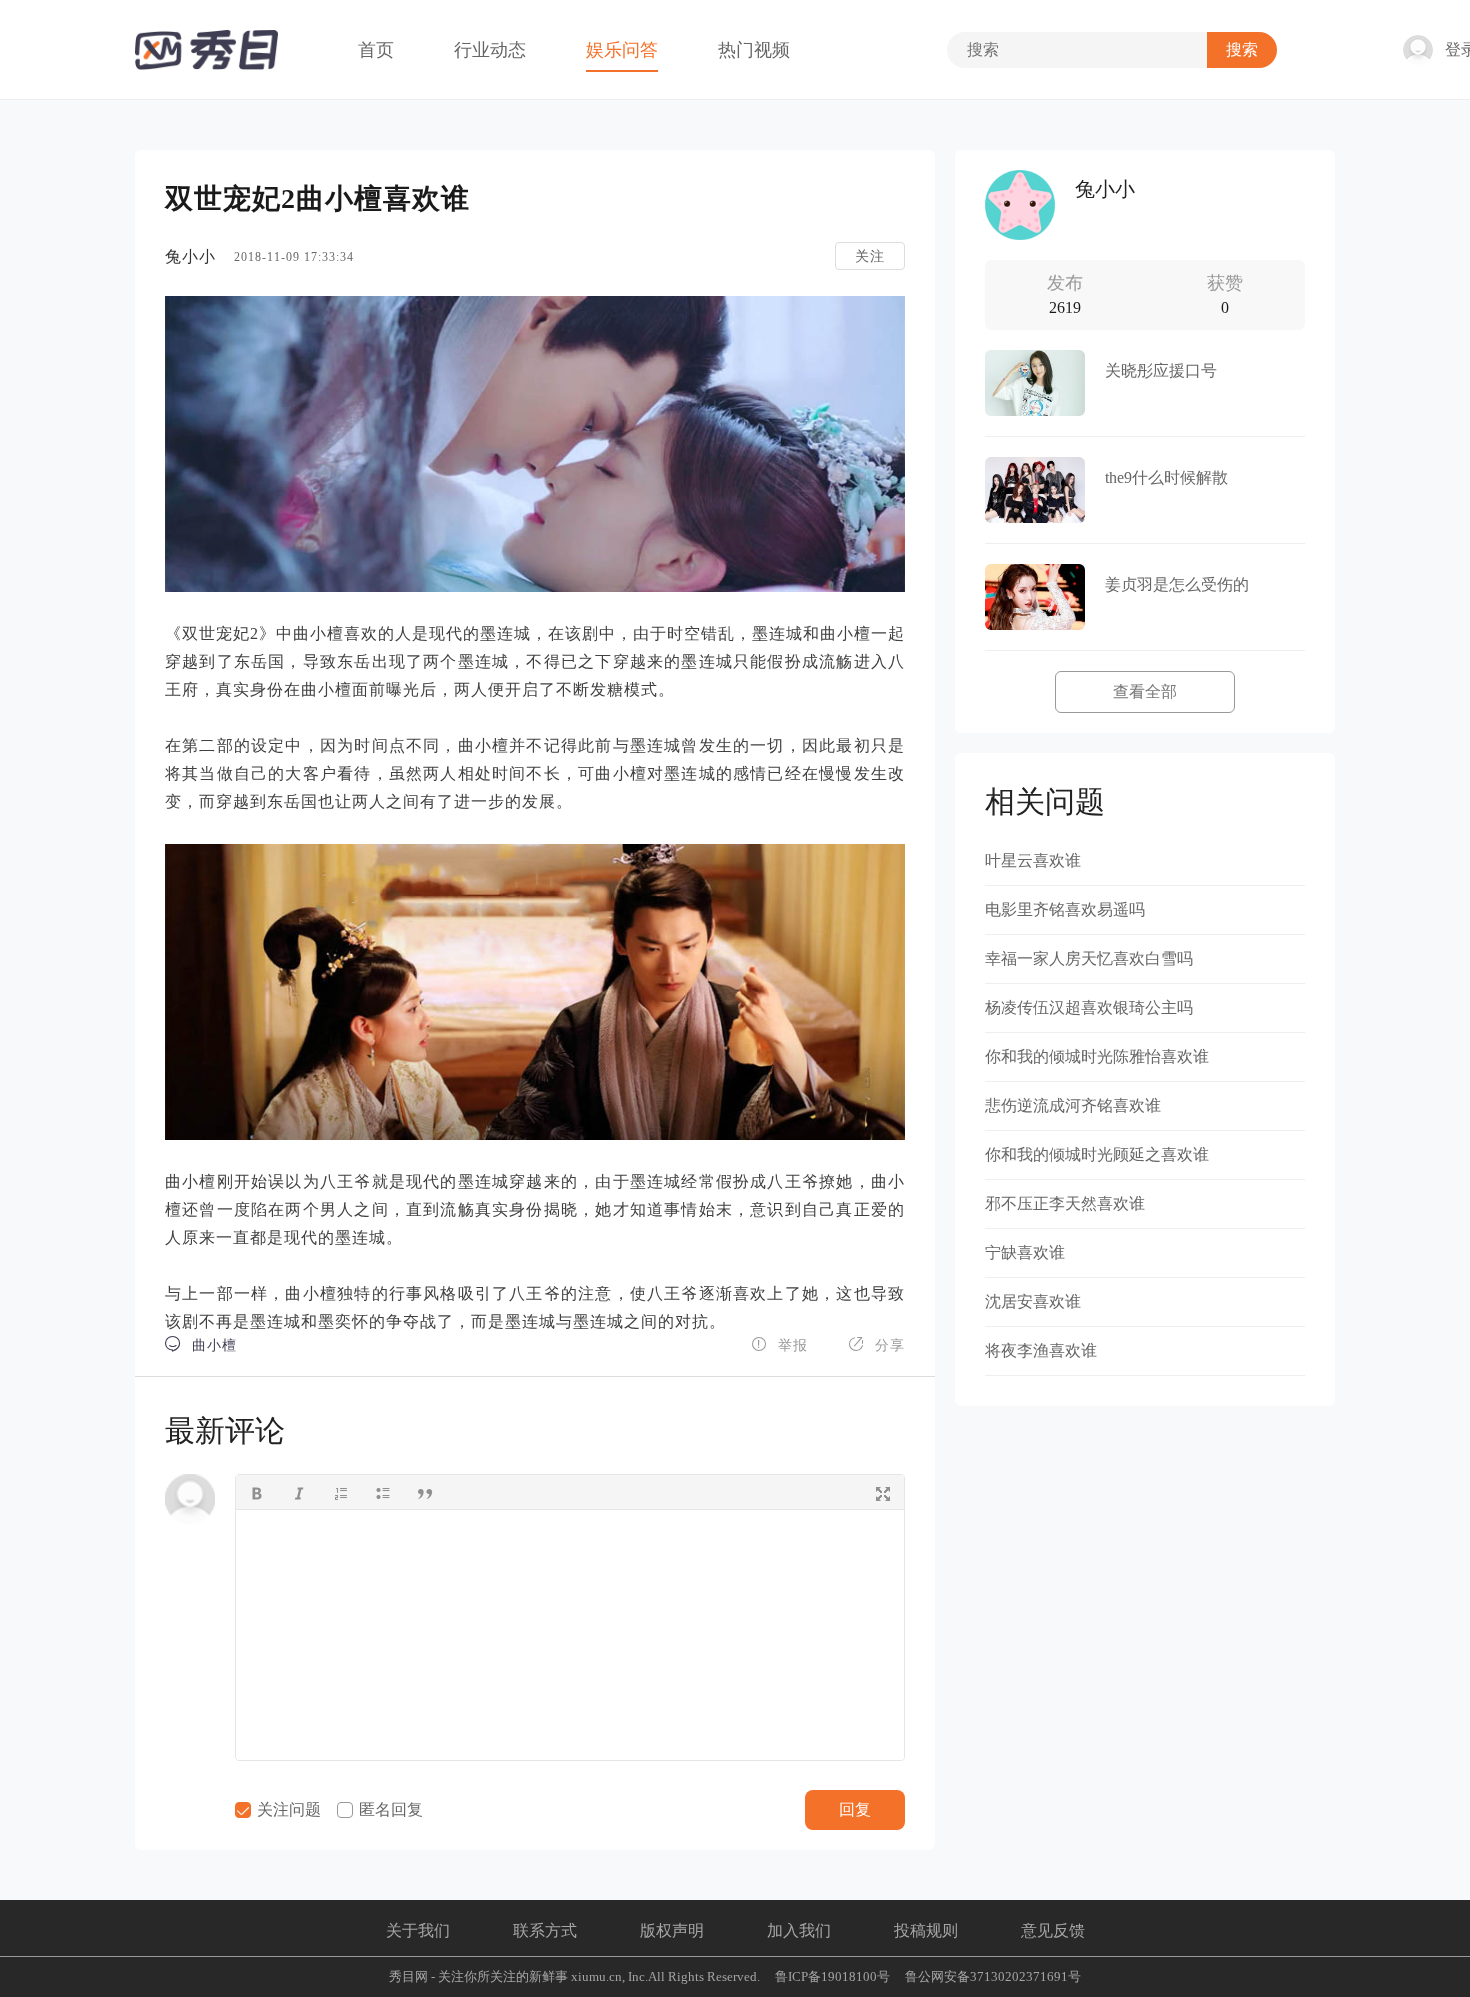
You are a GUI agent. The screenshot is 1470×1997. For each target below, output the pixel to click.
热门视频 (754, 50)
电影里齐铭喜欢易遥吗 (1065, 909)
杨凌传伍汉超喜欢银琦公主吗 (1089, 1007)
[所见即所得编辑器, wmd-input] (570, 1635)
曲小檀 (201, 1344)
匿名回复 (389, 1809)
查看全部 (1145, 691)
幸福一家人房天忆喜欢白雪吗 (1089, 958)
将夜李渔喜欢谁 (1041, 1350)
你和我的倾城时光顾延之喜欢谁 (1097, 1154)
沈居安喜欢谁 (1033, 1301)
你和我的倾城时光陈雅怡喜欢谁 (1097, 1056)
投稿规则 (926, 1930)
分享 (876, 1344)
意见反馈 (1053, 1930)
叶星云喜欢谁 (1033, 860)
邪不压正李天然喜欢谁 (1065, 1203)
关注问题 (287, 1809)
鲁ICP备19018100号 (832, 1976)
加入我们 (799, 1930)
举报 (779, 1344)
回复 (855, 1809)
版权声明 (672, 1930)
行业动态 (490, 50)
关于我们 (418, 1930)
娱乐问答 (622, 50)
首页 (376, 50)
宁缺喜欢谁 (1025, 1252)
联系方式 (545, 1930)
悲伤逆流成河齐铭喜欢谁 (1073, 1105)
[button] (257, 1492)
